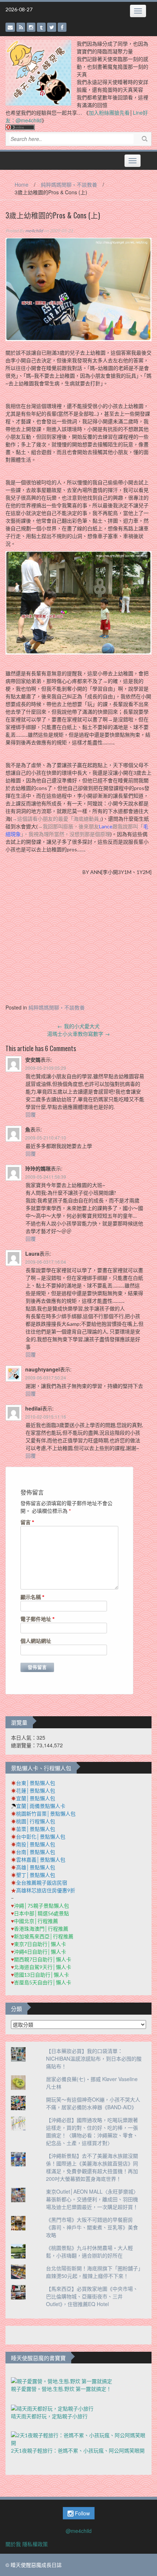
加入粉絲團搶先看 (109, 112)
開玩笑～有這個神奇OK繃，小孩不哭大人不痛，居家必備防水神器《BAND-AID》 (93, 2103)
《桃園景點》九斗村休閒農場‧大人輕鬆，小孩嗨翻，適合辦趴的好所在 (89, 2251)
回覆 (31, 1114)
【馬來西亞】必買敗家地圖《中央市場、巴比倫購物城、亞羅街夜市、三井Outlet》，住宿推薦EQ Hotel (92, 2296)
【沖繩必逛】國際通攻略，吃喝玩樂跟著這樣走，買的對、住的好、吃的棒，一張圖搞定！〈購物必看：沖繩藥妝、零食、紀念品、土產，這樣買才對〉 (92, 2131)
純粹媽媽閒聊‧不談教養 (69, 184)
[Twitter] (52, 27)
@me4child (79, 2531)
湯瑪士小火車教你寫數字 (78, 1034)
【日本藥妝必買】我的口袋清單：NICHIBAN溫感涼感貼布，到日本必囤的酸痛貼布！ (94, 2058)
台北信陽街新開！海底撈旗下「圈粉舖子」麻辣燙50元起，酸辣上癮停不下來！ (93, 2272)
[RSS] (21, 27)
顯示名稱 (32, 1597)
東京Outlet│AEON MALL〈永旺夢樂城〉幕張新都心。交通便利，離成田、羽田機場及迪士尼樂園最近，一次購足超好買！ (92, 2199)
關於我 (13, 2544)
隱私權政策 (35, 2544)
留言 (27, 1522)
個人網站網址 (36, 1641)
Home (22, 184)
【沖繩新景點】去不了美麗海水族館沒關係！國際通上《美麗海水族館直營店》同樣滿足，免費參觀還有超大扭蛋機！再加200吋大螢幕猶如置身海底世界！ (92, 2167)
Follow (82, 2513)
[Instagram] (31, 27)
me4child (34, 231)
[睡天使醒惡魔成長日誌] (38, 72)
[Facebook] (62, 27)
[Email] (10, 27)
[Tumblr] (41, 27)
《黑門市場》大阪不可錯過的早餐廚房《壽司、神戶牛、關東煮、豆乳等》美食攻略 (92, 2227)
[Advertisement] (78, 942)
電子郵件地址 (38, 1619)
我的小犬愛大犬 (78, 1026)
